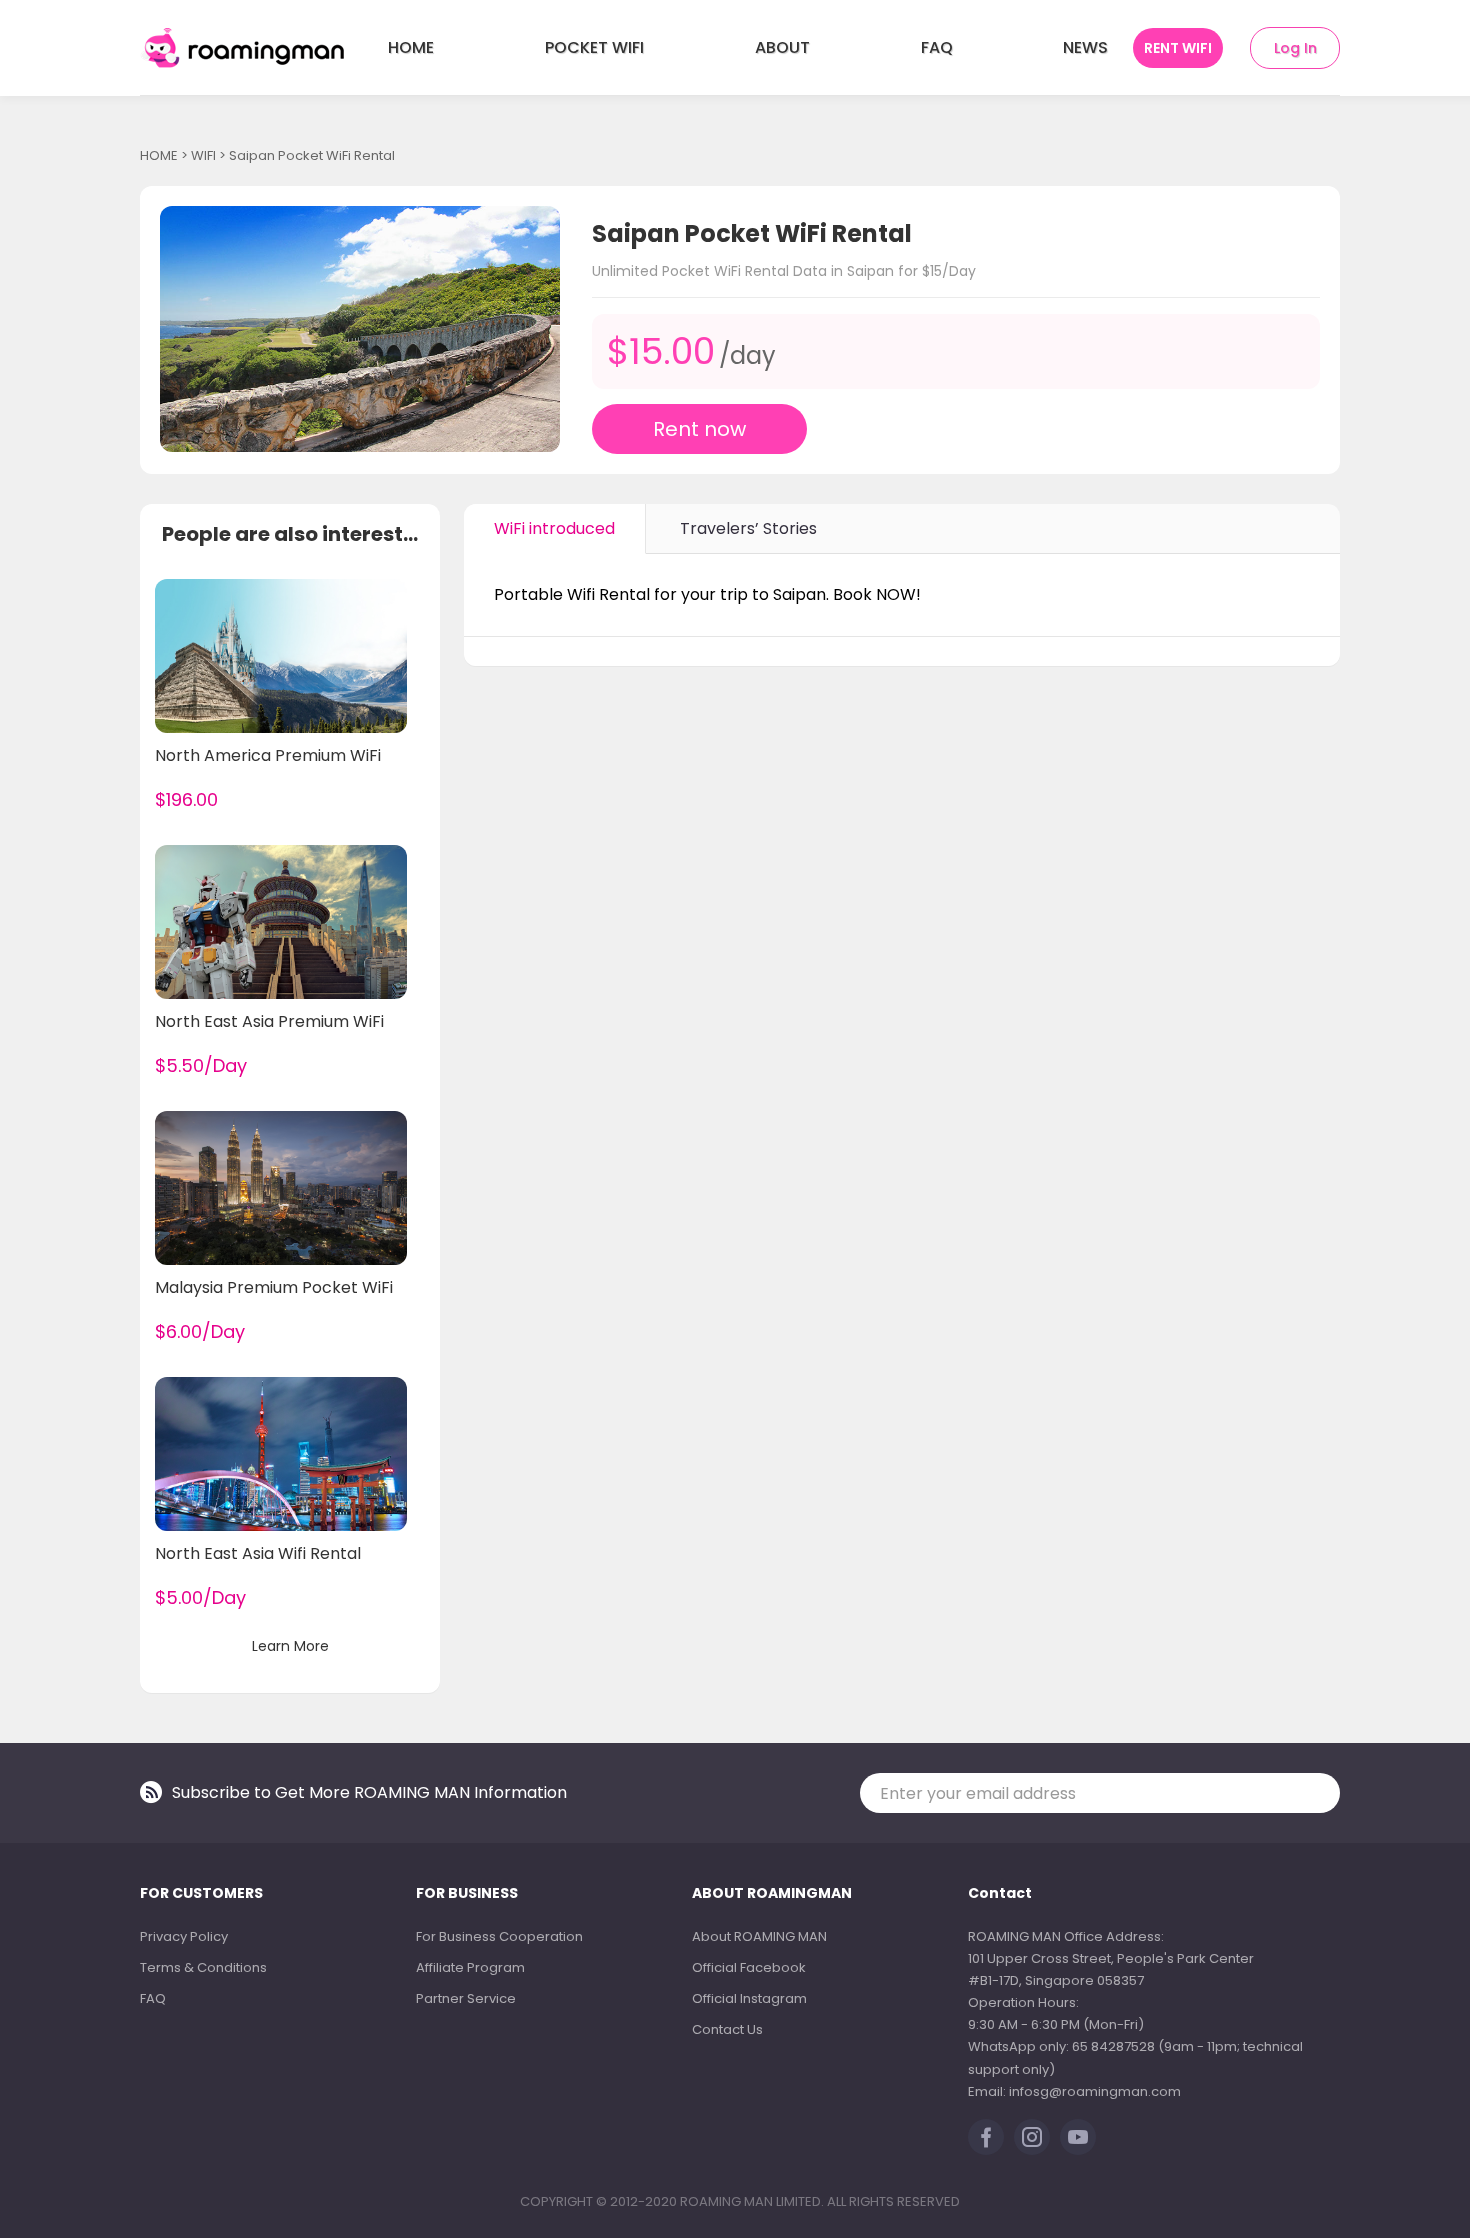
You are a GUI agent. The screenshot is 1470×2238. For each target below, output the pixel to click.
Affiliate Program (470, 1967)
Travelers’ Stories (748, 528)
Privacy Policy (184, 1936)
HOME (411, 47)
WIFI (203, 155)
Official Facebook (749, 1967)
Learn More (290, 1646)
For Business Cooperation (499, 1936)
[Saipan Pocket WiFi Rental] (360, 329)
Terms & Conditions (203, 1967)
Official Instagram (749, 1998)
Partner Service (466, 1998)
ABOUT (782, 47)
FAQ (937, 47)
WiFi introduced (554, 528)
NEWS (1085, 47)
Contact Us (727, 2029)
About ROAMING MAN (759, 1936)
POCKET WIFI (594, 47)
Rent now (699, 429)
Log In (1295, 48)
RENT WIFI (1178, 48)
